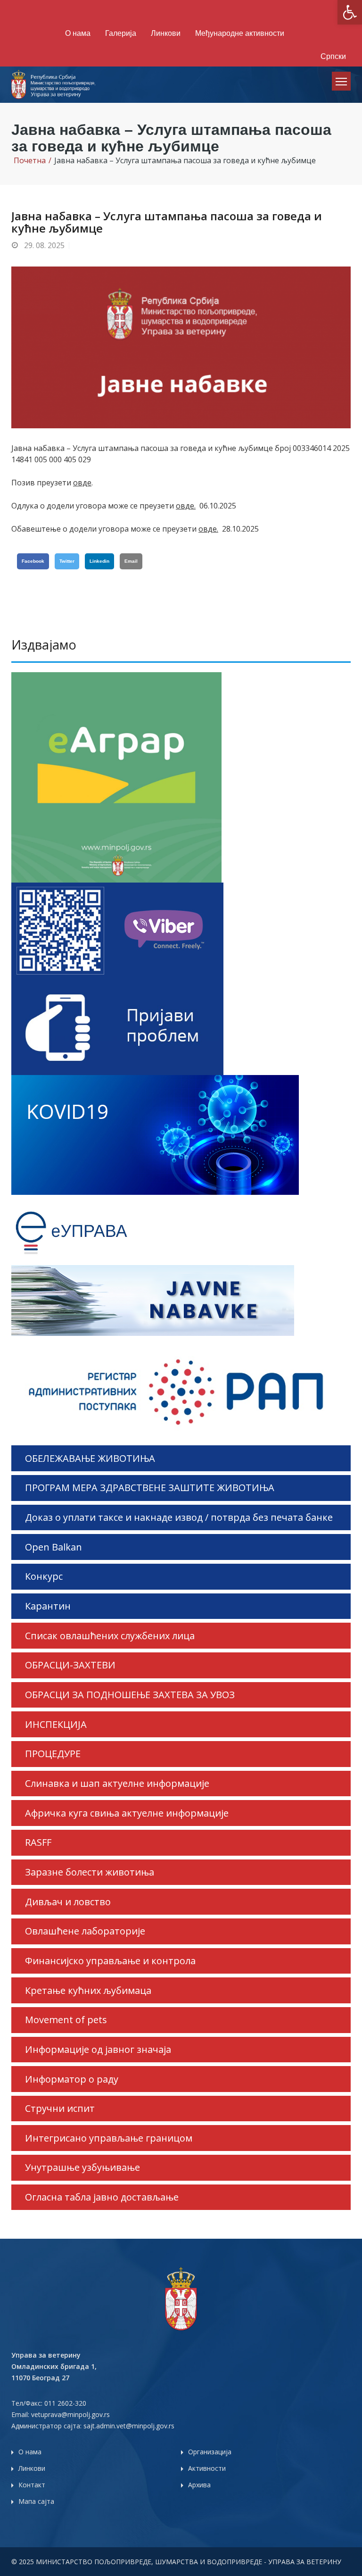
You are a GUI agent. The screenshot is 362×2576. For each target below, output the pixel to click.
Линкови (166, 33)
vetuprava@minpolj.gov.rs (70, 2414)
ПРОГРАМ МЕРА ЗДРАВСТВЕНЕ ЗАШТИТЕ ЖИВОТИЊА (150, 1488)
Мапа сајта (36, 2501)
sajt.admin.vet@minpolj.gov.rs (129, 2426)
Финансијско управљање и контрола (110, 1961)
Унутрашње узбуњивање (82, 2167)
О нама (78, 33)
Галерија (121, 33)
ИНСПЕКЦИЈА (56, 1724)
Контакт (32, 2485)
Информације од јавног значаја (98, 2049)
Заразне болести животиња (90, 1872)
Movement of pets (66, 2020)
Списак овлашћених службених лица (110, 1636)
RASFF (38, 1842)
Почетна (30, 160)
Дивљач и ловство (68, 1902)
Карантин (48, 1606)
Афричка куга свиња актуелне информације (127, 1813)
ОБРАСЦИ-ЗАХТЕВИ (70, 1665)
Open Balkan (53, 1547)
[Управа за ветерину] (54, 83)
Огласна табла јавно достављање (102, 2197)
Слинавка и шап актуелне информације (117, 1783)
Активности (207, 2468)
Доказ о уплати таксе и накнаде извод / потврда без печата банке (179, 1517)
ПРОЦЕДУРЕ (53, 1754)
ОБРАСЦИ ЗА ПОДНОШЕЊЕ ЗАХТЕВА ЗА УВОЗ (130, 1695)
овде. (186, 506)
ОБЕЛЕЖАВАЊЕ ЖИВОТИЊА (90, 1458)
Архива (199, 2485)
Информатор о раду (72, 2079)
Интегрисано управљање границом (109, 2138)
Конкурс (44, 1576)
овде (82, 483)
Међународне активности (240, 33)
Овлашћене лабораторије (85, 1931)
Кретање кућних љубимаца (88, 1990)
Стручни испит (60, 2108)
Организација (210, 2452)
